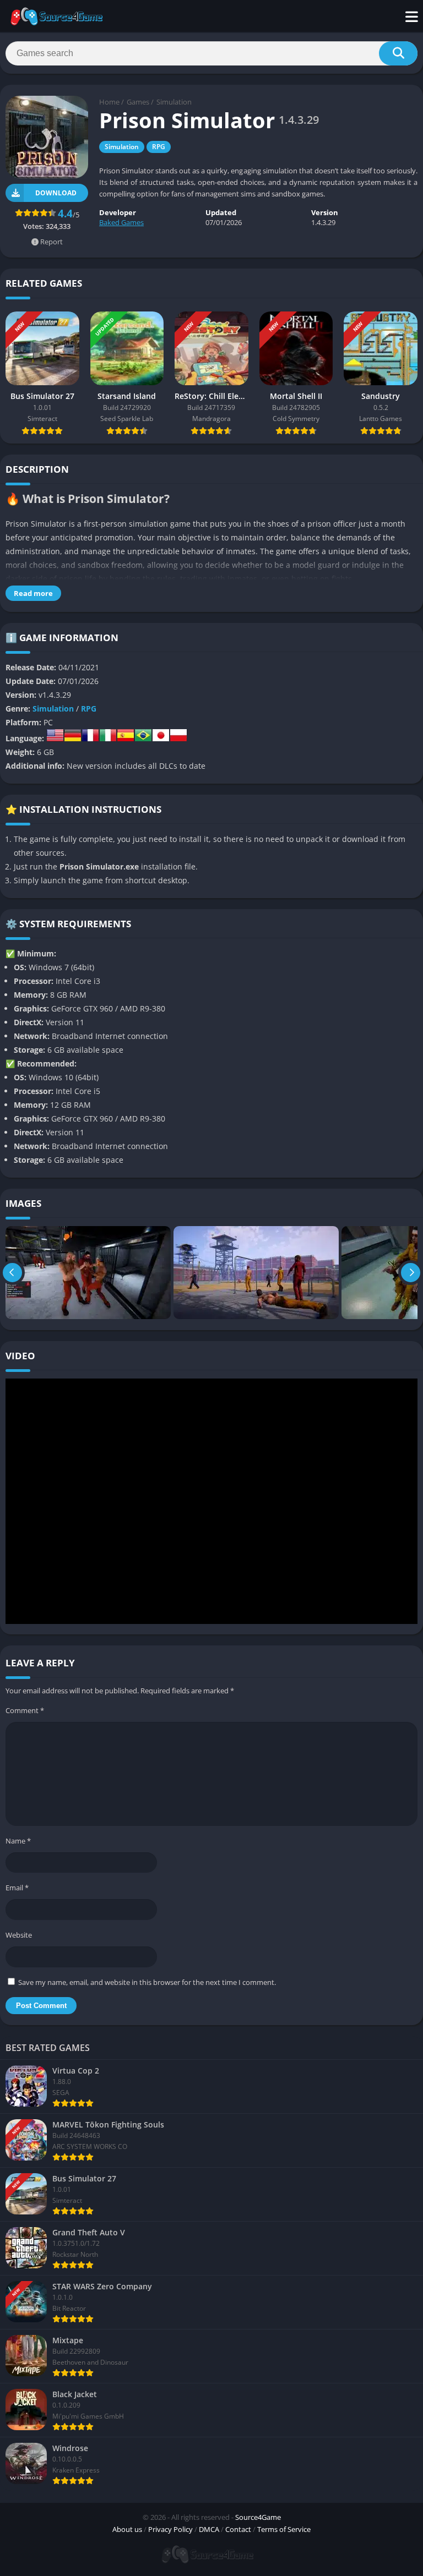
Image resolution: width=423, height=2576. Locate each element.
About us (127, 2529)
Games (138, 102)
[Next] (411, 1273)
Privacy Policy (170, 2529)
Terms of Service (284, 2529)
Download (56, 193)
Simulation (174, 102)
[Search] (398, 53)
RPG (159, 147)
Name (18, 1841)
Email (17, 1888)
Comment (25, 1710)
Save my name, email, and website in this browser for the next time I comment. (147, 1982)
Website (19, 1935)
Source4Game (258, 2517)
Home (109, 102)
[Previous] (12, 1273)
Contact (238, 2529)
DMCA (209, 2529)
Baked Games (121, 222)
